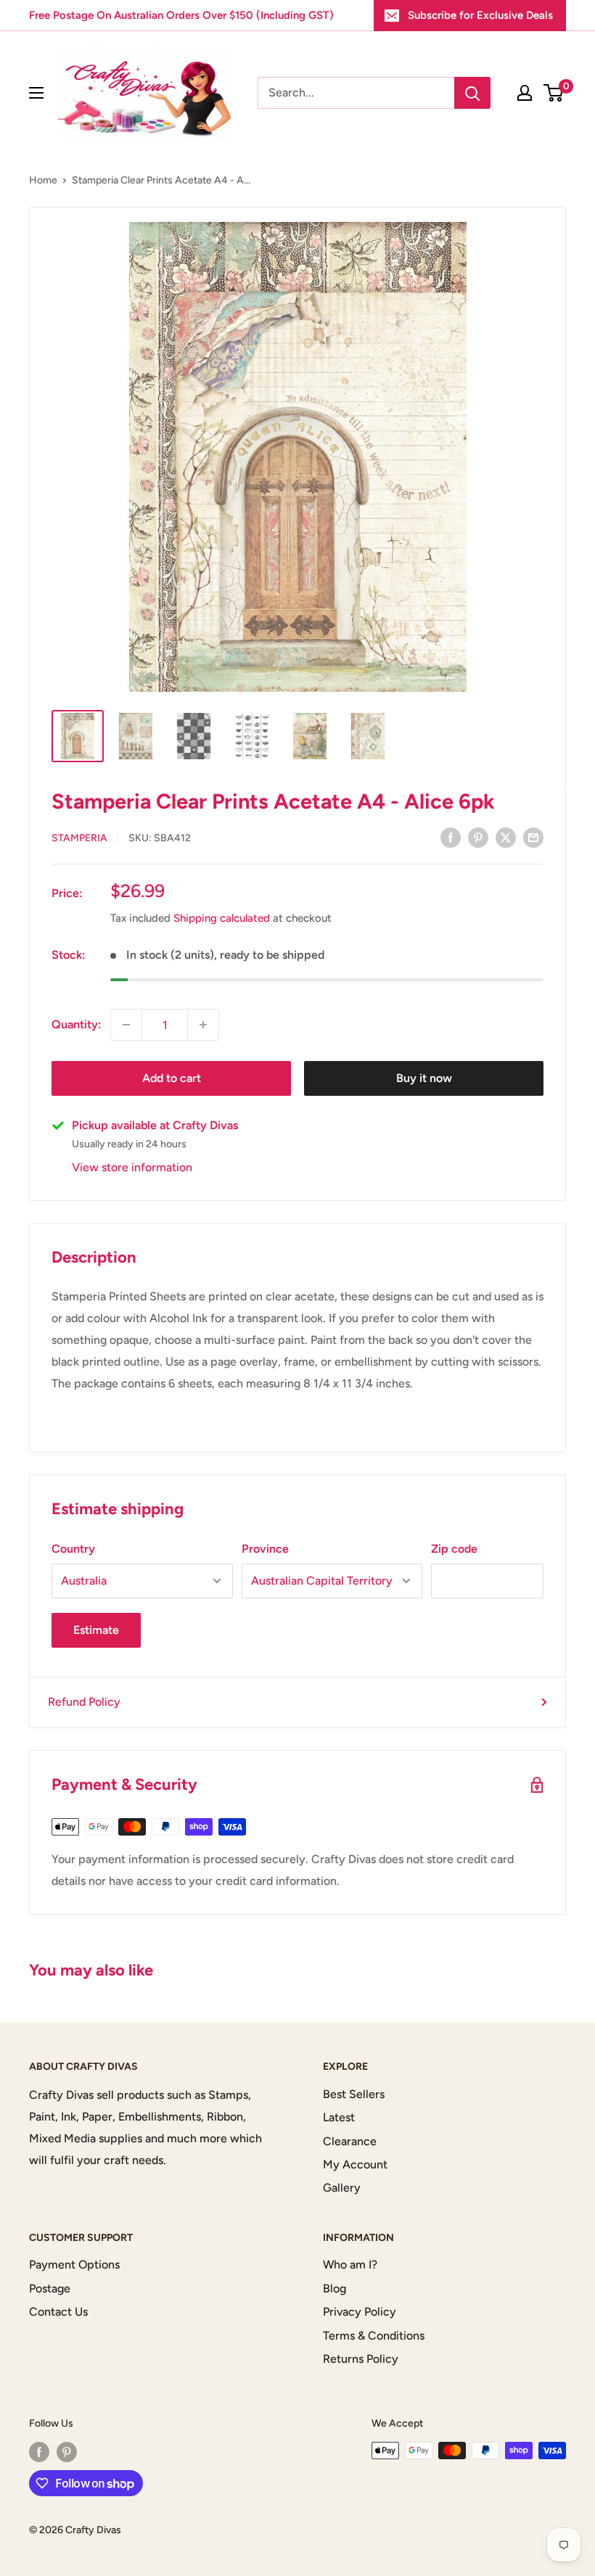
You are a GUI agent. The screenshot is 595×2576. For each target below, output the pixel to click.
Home (43, 180)
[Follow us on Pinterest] (67, 2452)
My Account (355, 2164)
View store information (132, 1167)
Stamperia (79, 838)
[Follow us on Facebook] (39, 2452)
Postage (50, 2288)
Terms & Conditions (374, 2336)
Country (73, 1549)
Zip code (454, 1549)
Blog (335, 2288)
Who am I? (350, 2265)
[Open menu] (36, 93)
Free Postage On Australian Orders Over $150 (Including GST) (181, 15)
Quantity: (77, 1024)
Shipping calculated (222, 918)
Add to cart (172, 1078)
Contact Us (58, 2312)
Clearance (350, 2141)
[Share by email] (533, 837)
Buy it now (424, 1078)
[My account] (525, 93)
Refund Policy (84, 1702)
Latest (339, 2117)
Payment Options (74, 2265)
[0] (554, 93)
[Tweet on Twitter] (506, 837)
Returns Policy (361, 2359)
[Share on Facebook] (451, 837)
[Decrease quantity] (126, 1025)
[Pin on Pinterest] (478, 837)
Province (265, 1549)
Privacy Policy (360, 2312)
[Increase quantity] (203, 1025)
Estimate (96, 1630)
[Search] (472, 93)
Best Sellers (354, 2094)
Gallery (342, 2188)
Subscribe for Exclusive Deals (480, 15)
